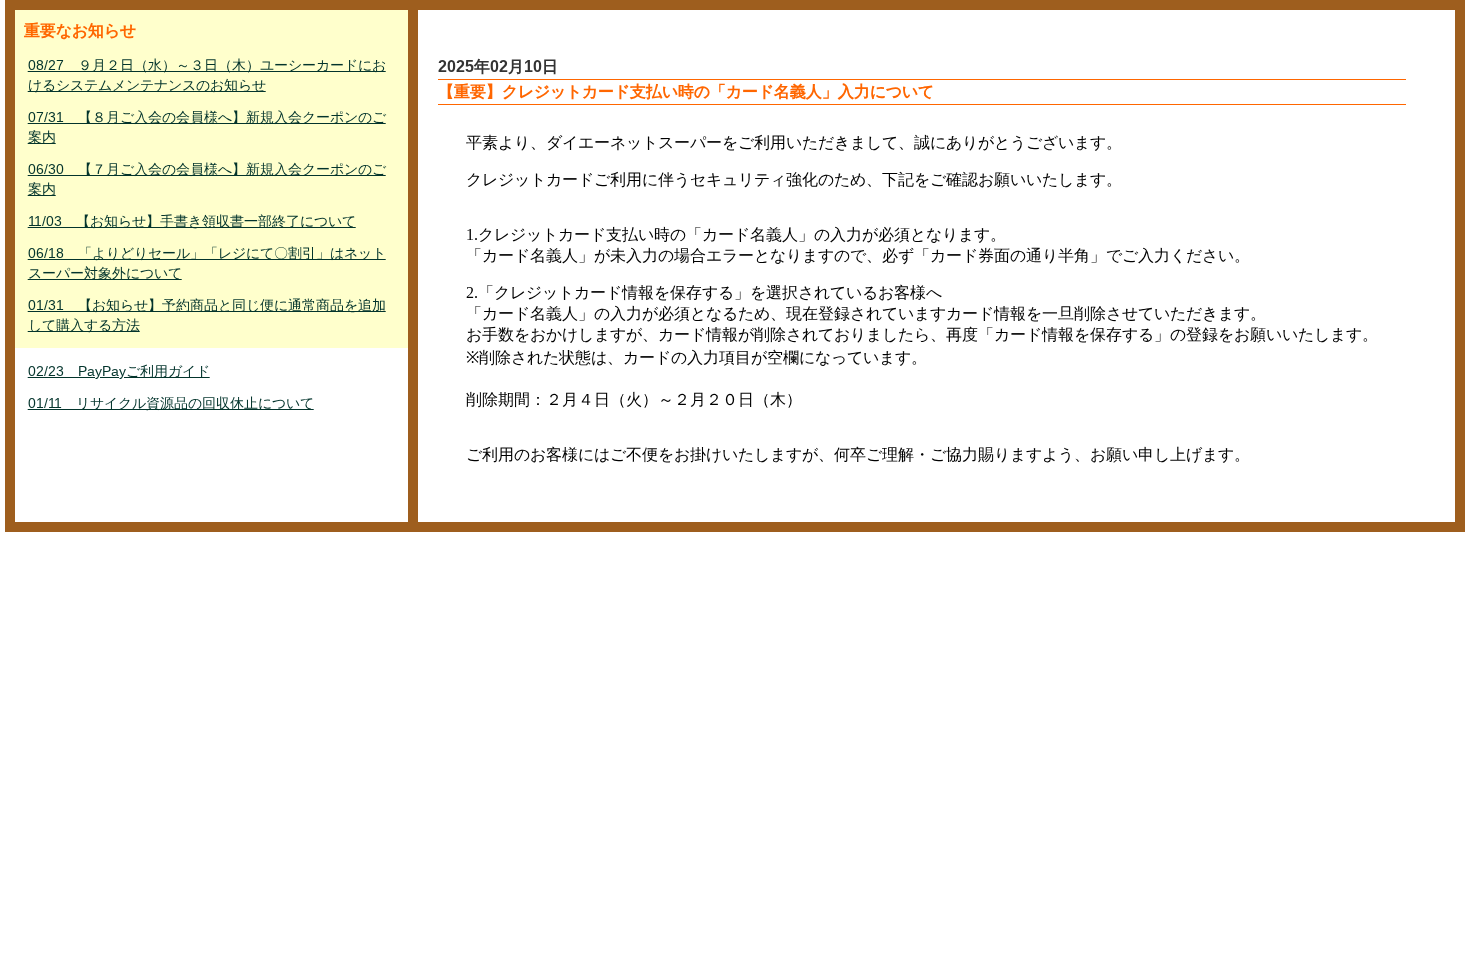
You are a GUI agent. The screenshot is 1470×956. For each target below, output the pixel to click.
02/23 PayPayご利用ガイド (119, 371)
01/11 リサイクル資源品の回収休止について (171, 403)
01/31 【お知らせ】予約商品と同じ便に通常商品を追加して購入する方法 (207, 315)
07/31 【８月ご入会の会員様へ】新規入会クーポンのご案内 (207, 127)
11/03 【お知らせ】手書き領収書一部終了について (192, 221)
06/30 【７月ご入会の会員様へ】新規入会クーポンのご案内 (207, 179)
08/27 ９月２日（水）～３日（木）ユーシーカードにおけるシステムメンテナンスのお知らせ (207, 75)
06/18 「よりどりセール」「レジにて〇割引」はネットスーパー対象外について (207, 263)
